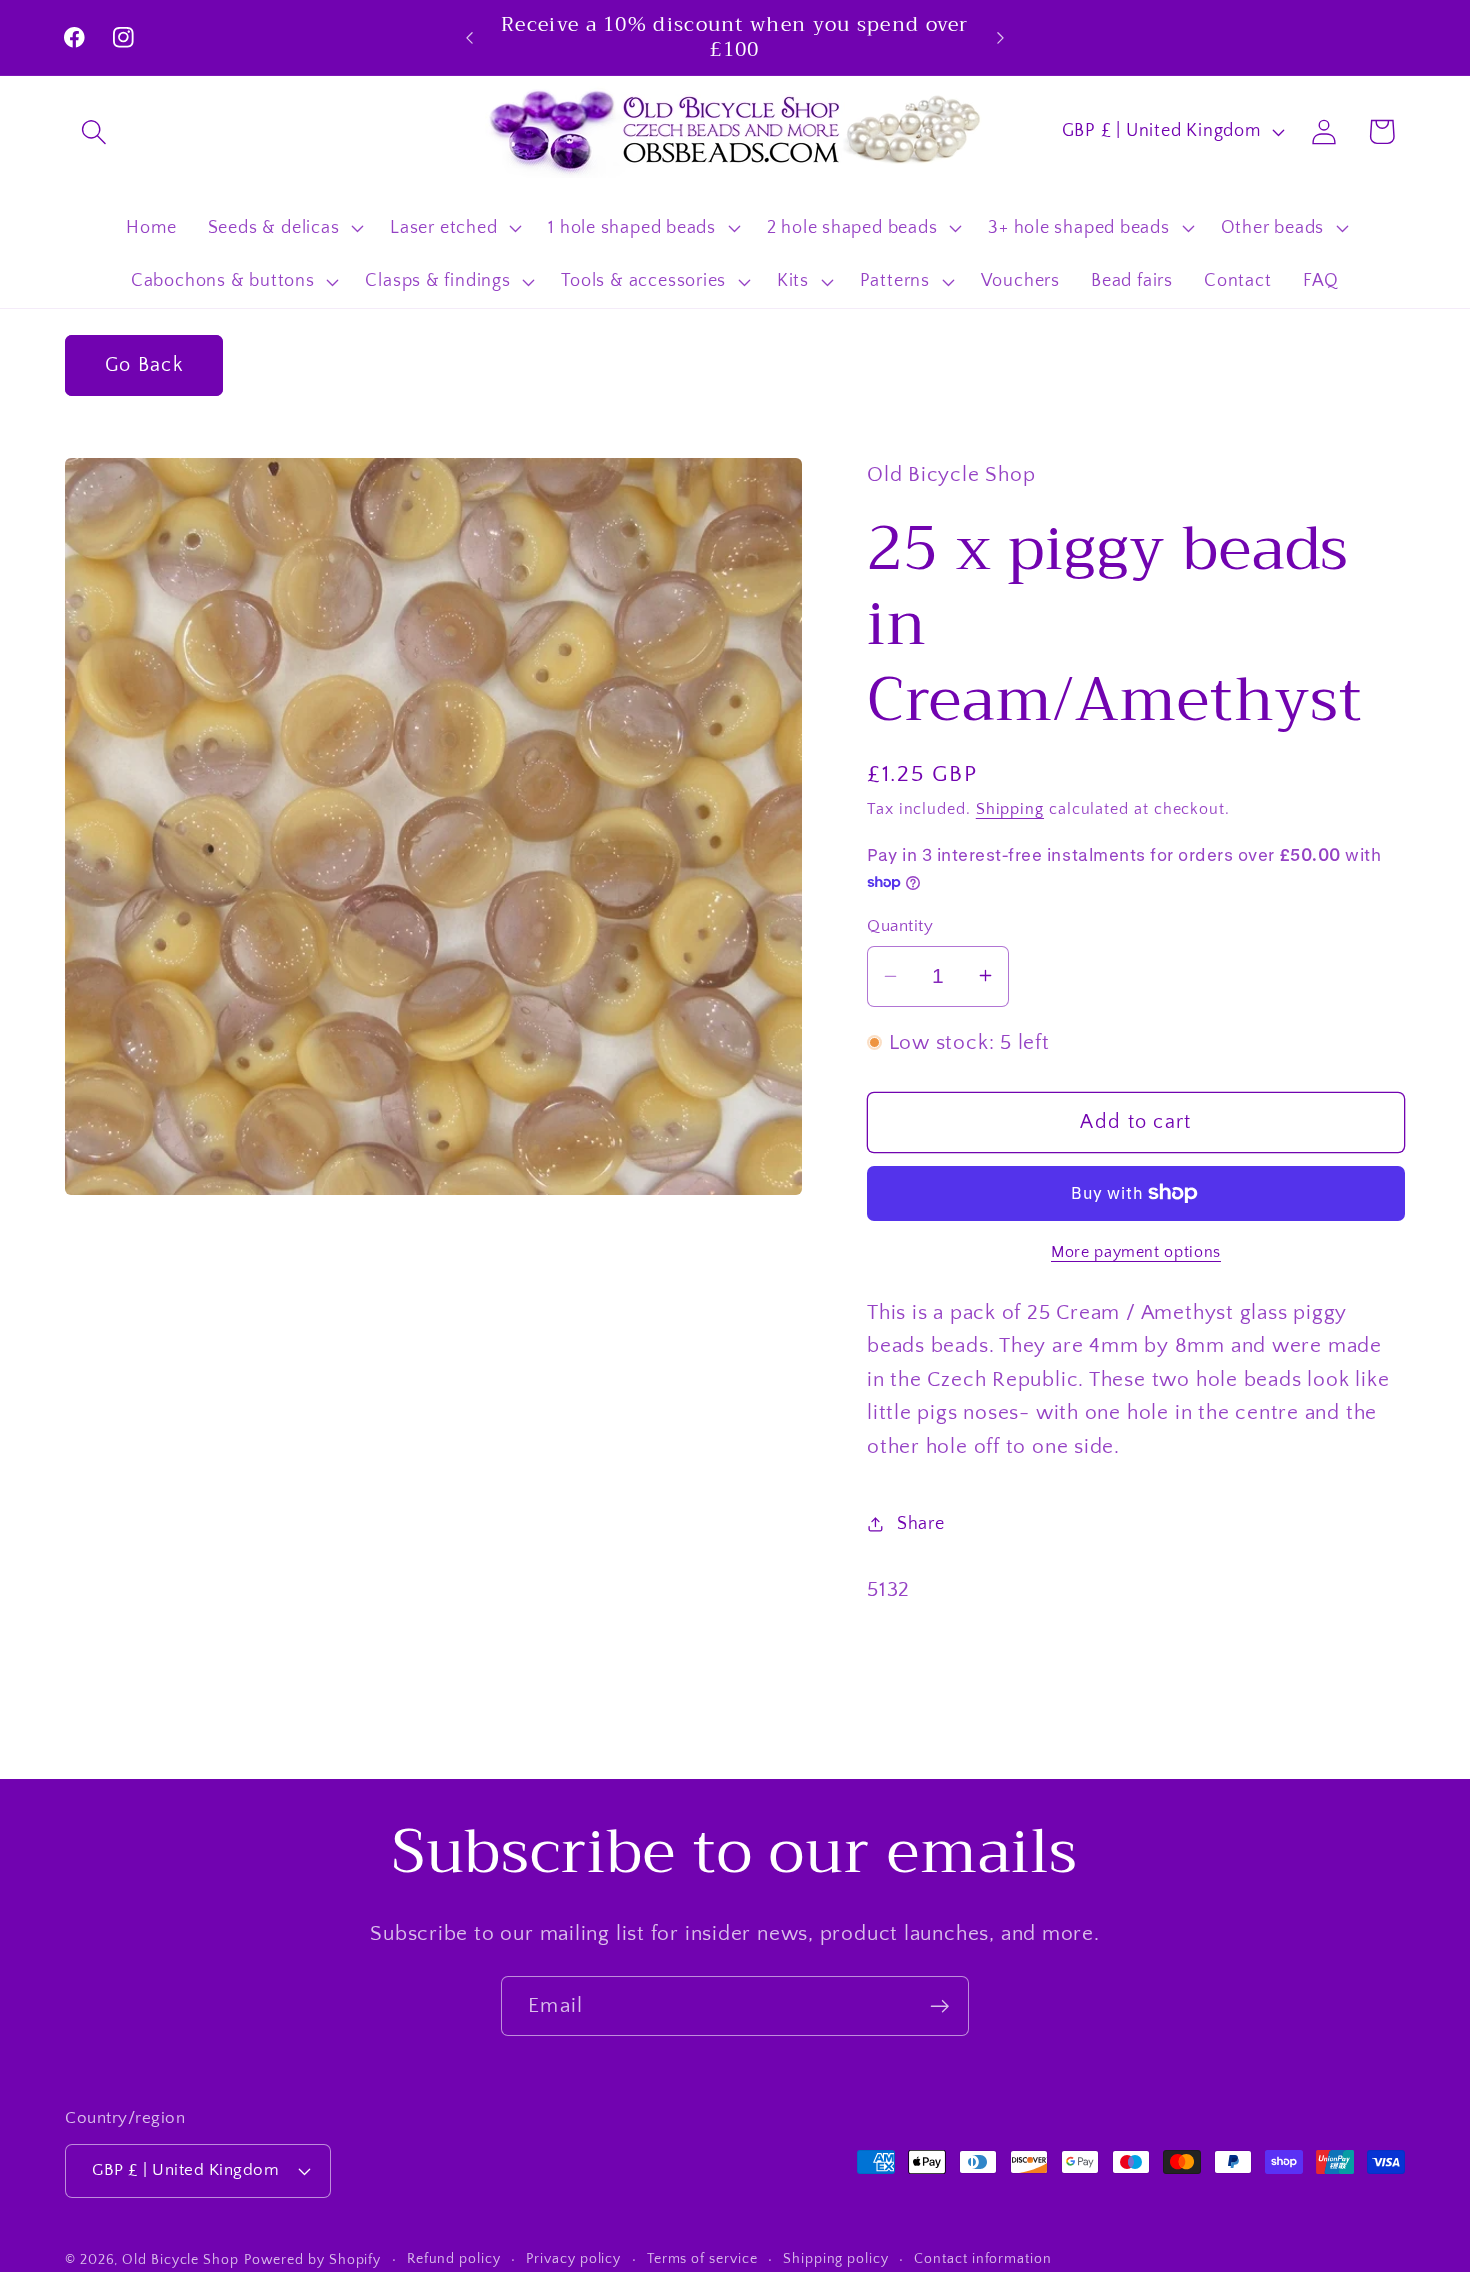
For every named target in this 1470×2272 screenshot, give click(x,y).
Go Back (144, 365)
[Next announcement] (1001, 37)
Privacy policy (573, 2259)
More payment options (1136, 1251)
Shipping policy (836, 2259)
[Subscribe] (939, 2006)
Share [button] (921, 1524)
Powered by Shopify (312, 2260)
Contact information (982, 2259)
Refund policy (454, 2259)
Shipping (1010, 809)
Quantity (900, 925)
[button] (93, 131)
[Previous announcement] (470, 37)
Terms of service (702, 2259)
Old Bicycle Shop (180, 2260)
